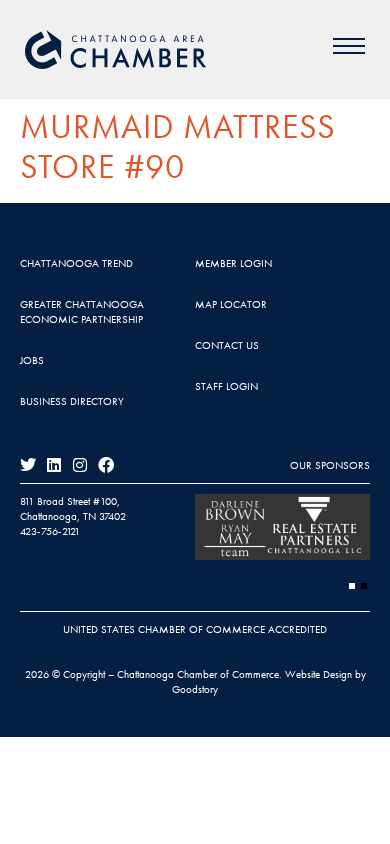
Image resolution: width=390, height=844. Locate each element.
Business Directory (72, 401)
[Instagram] (80, 465)
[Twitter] (28, 465)
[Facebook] (106, 465)
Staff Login (226, 386)
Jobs (32, 360)
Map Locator (231, 304)
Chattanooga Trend (76, 263)
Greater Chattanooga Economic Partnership (82, 311)
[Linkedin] (54, 465)
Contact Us (227, 345)
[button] (352, 586)
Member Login (233, 263)
